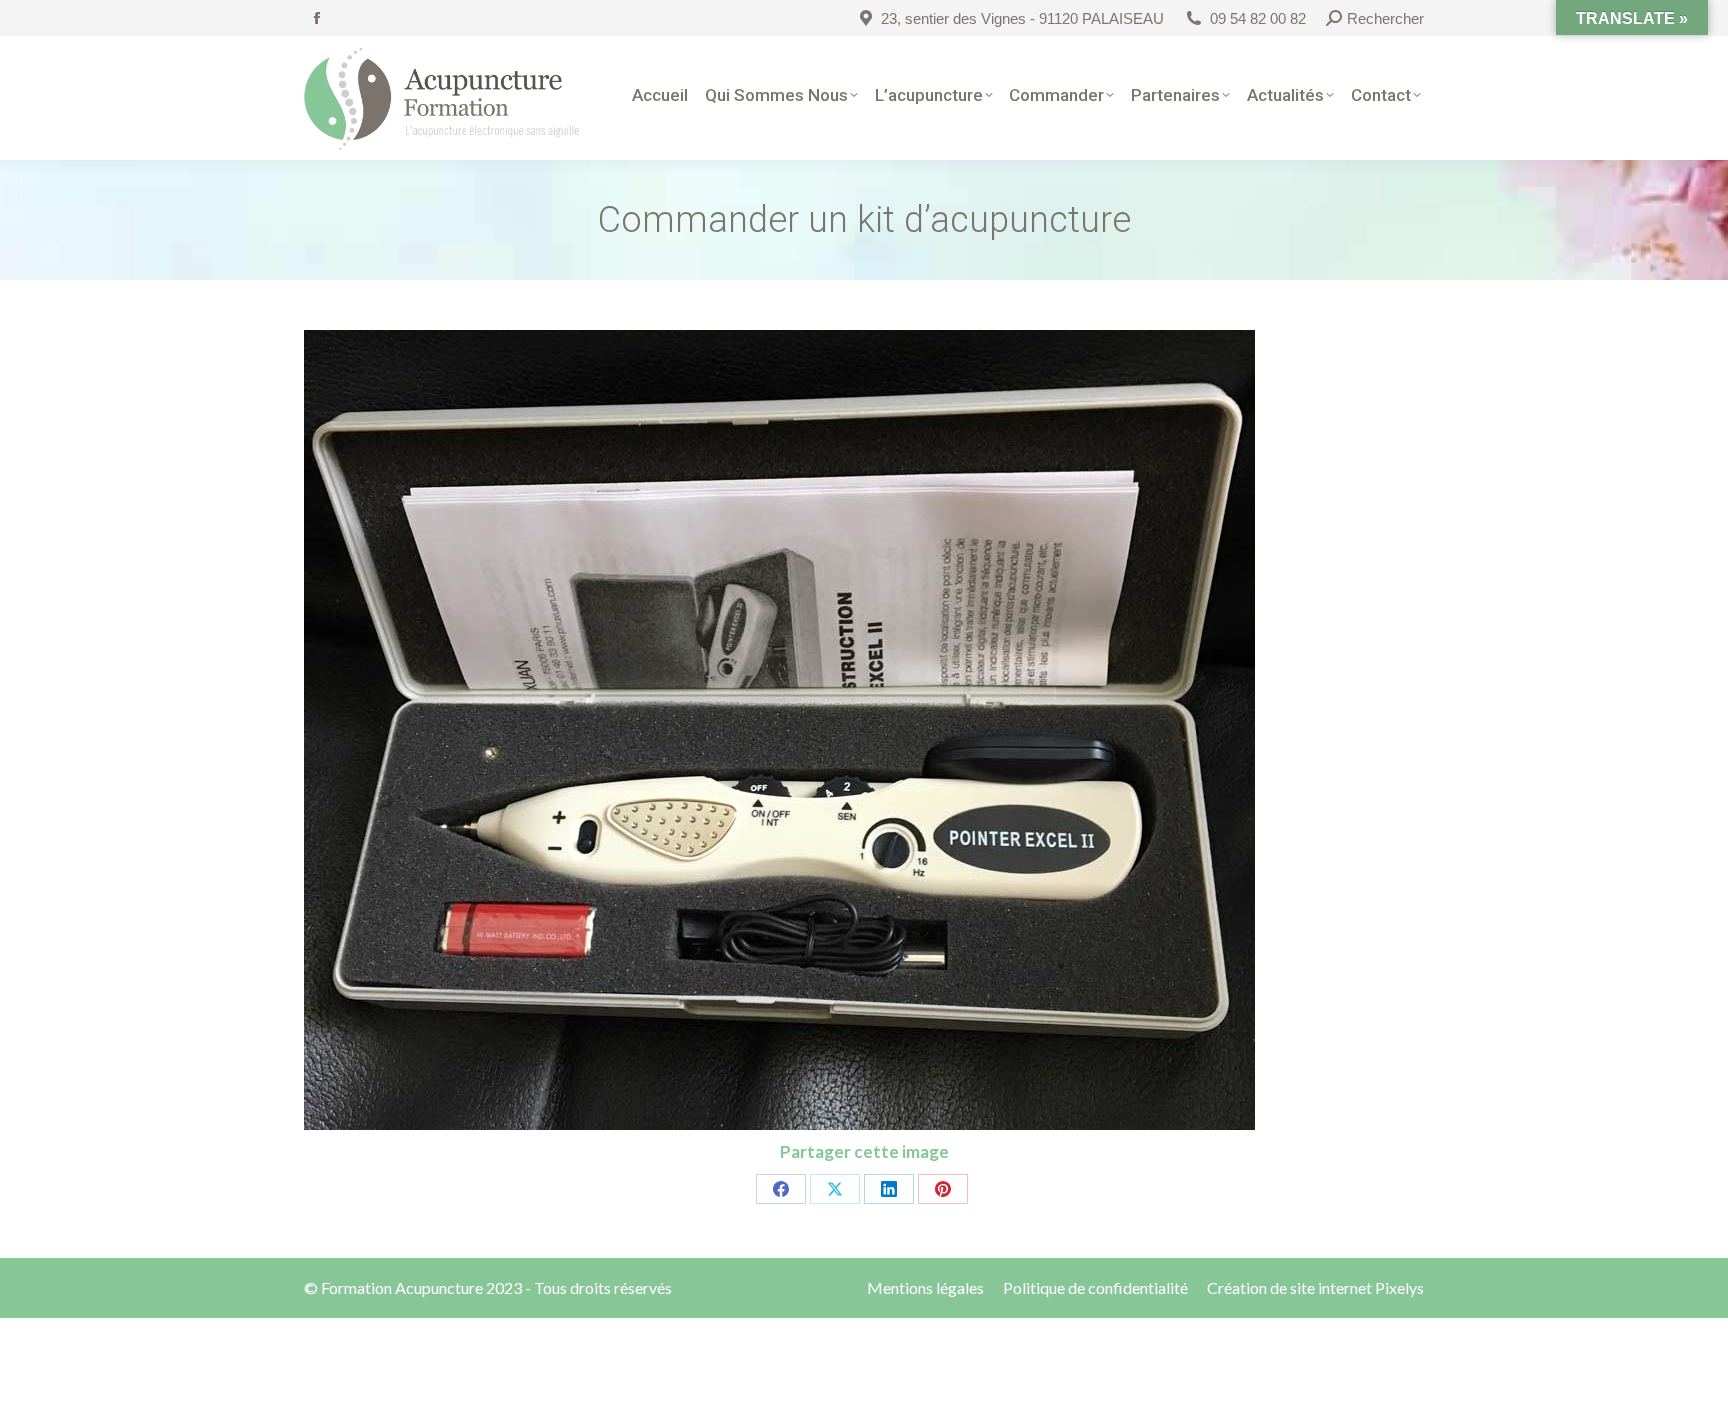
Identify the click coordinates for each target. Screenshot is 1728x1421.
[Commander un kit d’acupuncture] (864, 730)
